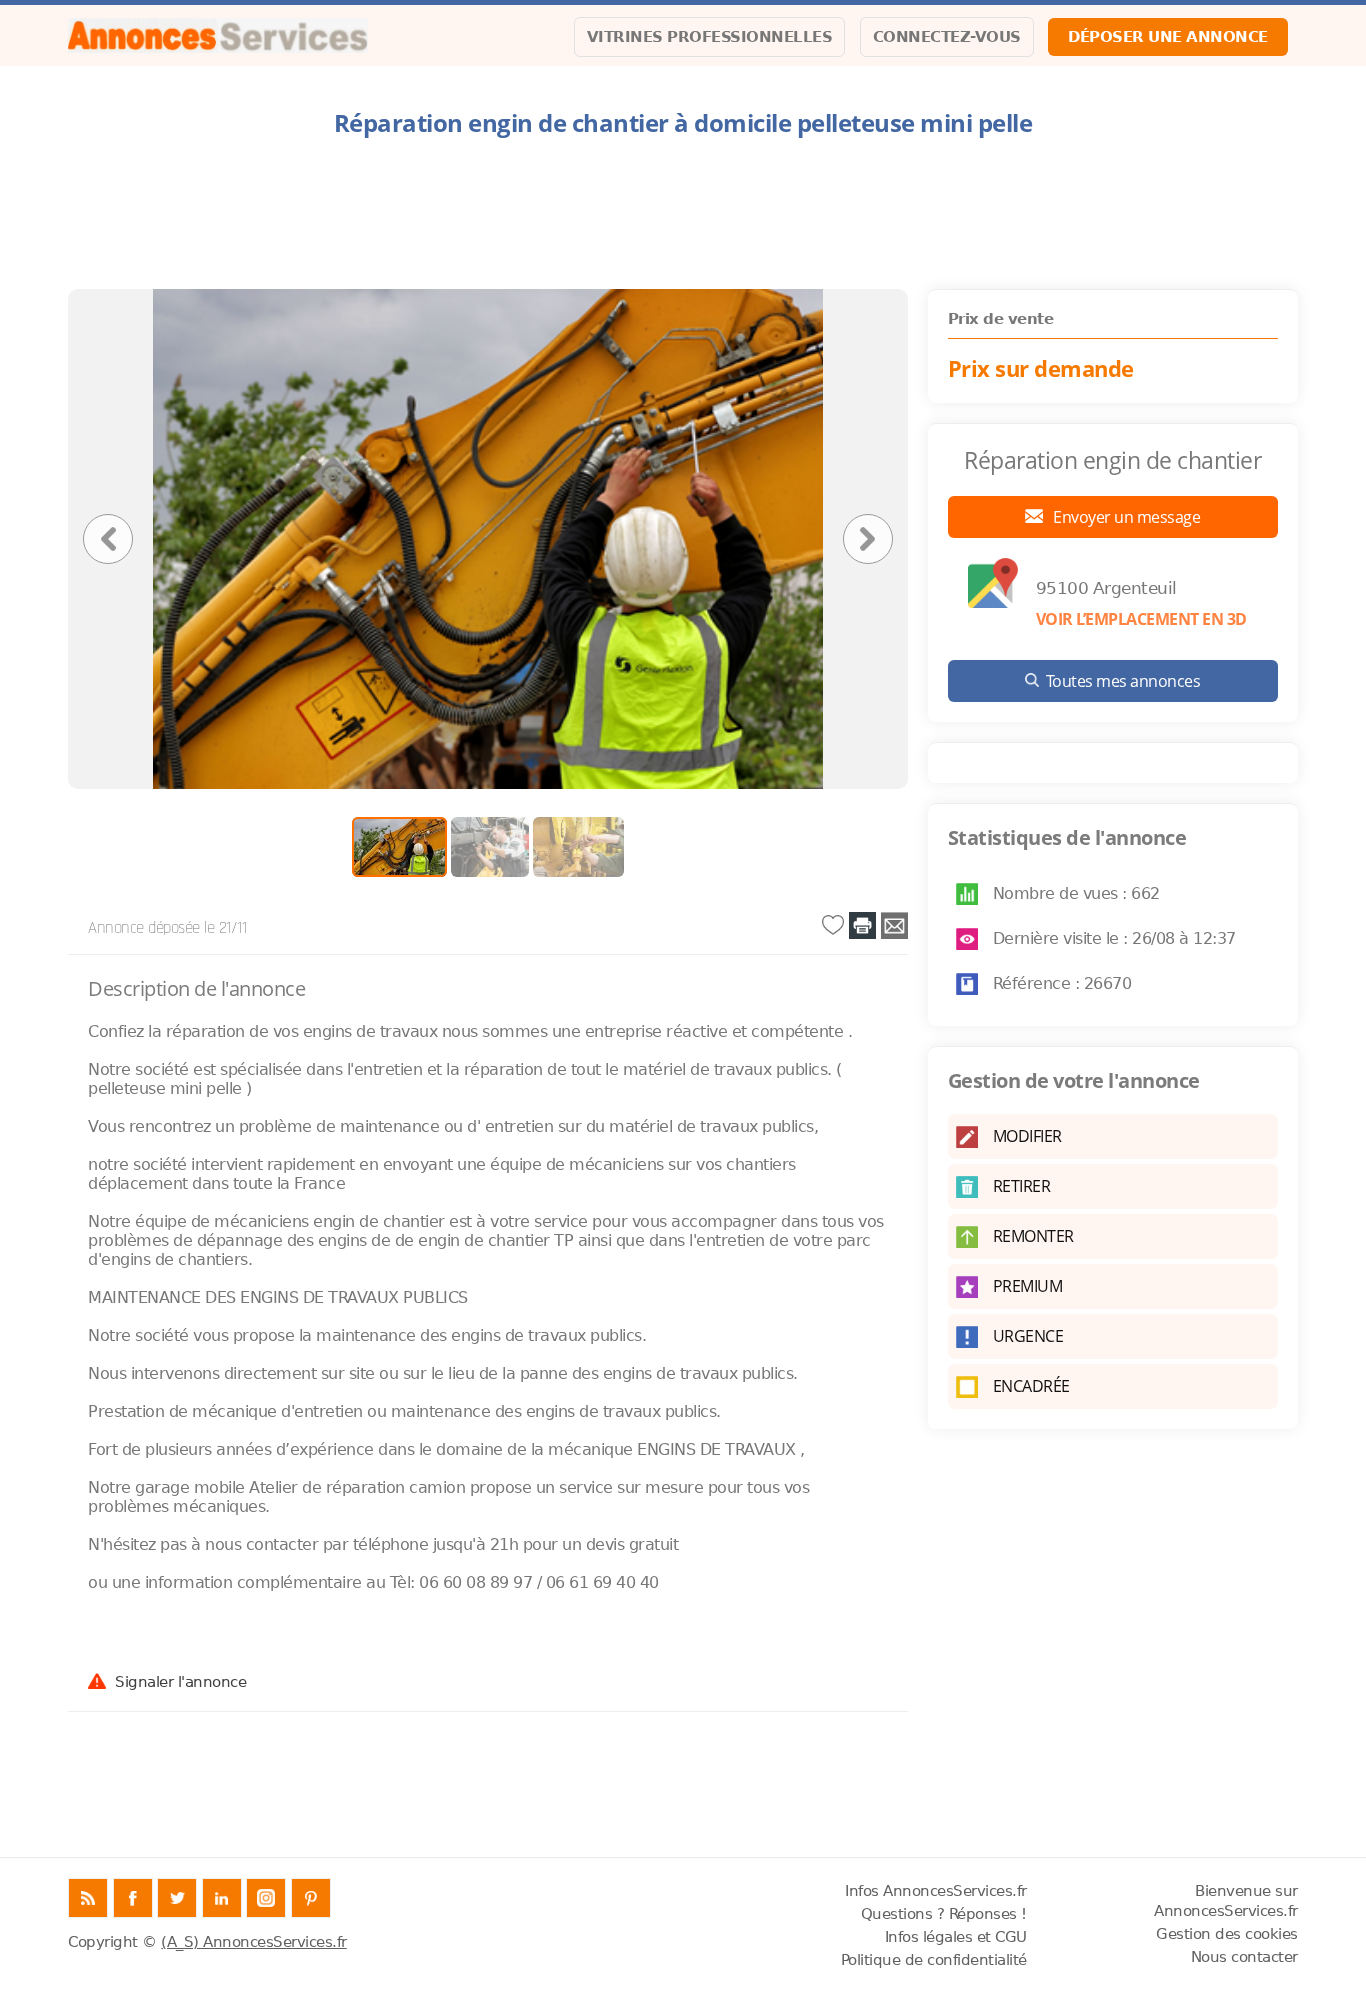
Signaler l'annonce (180, 1681)
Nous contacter (1244, 1957)
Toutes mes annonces (1123, 681)
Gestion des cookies (1227, 1934)
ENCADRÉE (1031, 1386)
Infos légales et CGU (956, 1937)
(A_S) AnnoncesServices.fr (254, 1942)
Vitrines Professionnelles (710, 37)
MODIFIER (1027, 1136)
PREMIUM (1028, 1286)
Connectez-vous (947, 37)
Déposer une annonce (1168, 37)
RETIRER (1022, 1186)
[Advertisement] (683, 214)
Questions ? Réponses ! (944, 1914)
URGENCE (1028, 1336)
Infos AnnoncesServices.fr (936, 1891)
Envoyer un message (1125, 517)
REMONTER (1033, 1236)
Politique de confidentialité (934, 1960)
